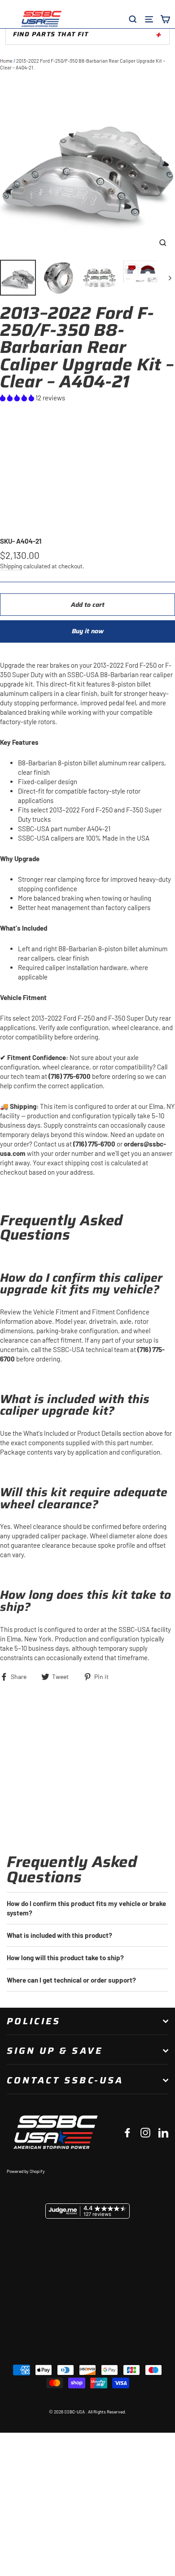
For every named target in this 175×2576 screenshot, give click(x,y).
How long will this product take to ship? (65, 1958)
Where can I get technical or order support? (71, 1980)
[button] (18, 398)
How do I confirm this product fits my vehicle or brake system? (86, 1908)
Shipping (11, 566)
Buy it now (88, 631)
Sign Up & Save (55, 2051)
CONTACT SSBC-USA (65, 2080)
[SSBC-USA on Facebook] (127, 2132)
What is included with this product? (59, 1935)
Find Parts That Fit (51, 34)
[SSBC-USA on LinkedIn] (163, 2132)
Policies (34, 2021)
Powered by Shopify (26, 2171)
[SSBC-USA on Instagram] (145, 2132)
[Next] (169, 278)
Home (6, 61)
